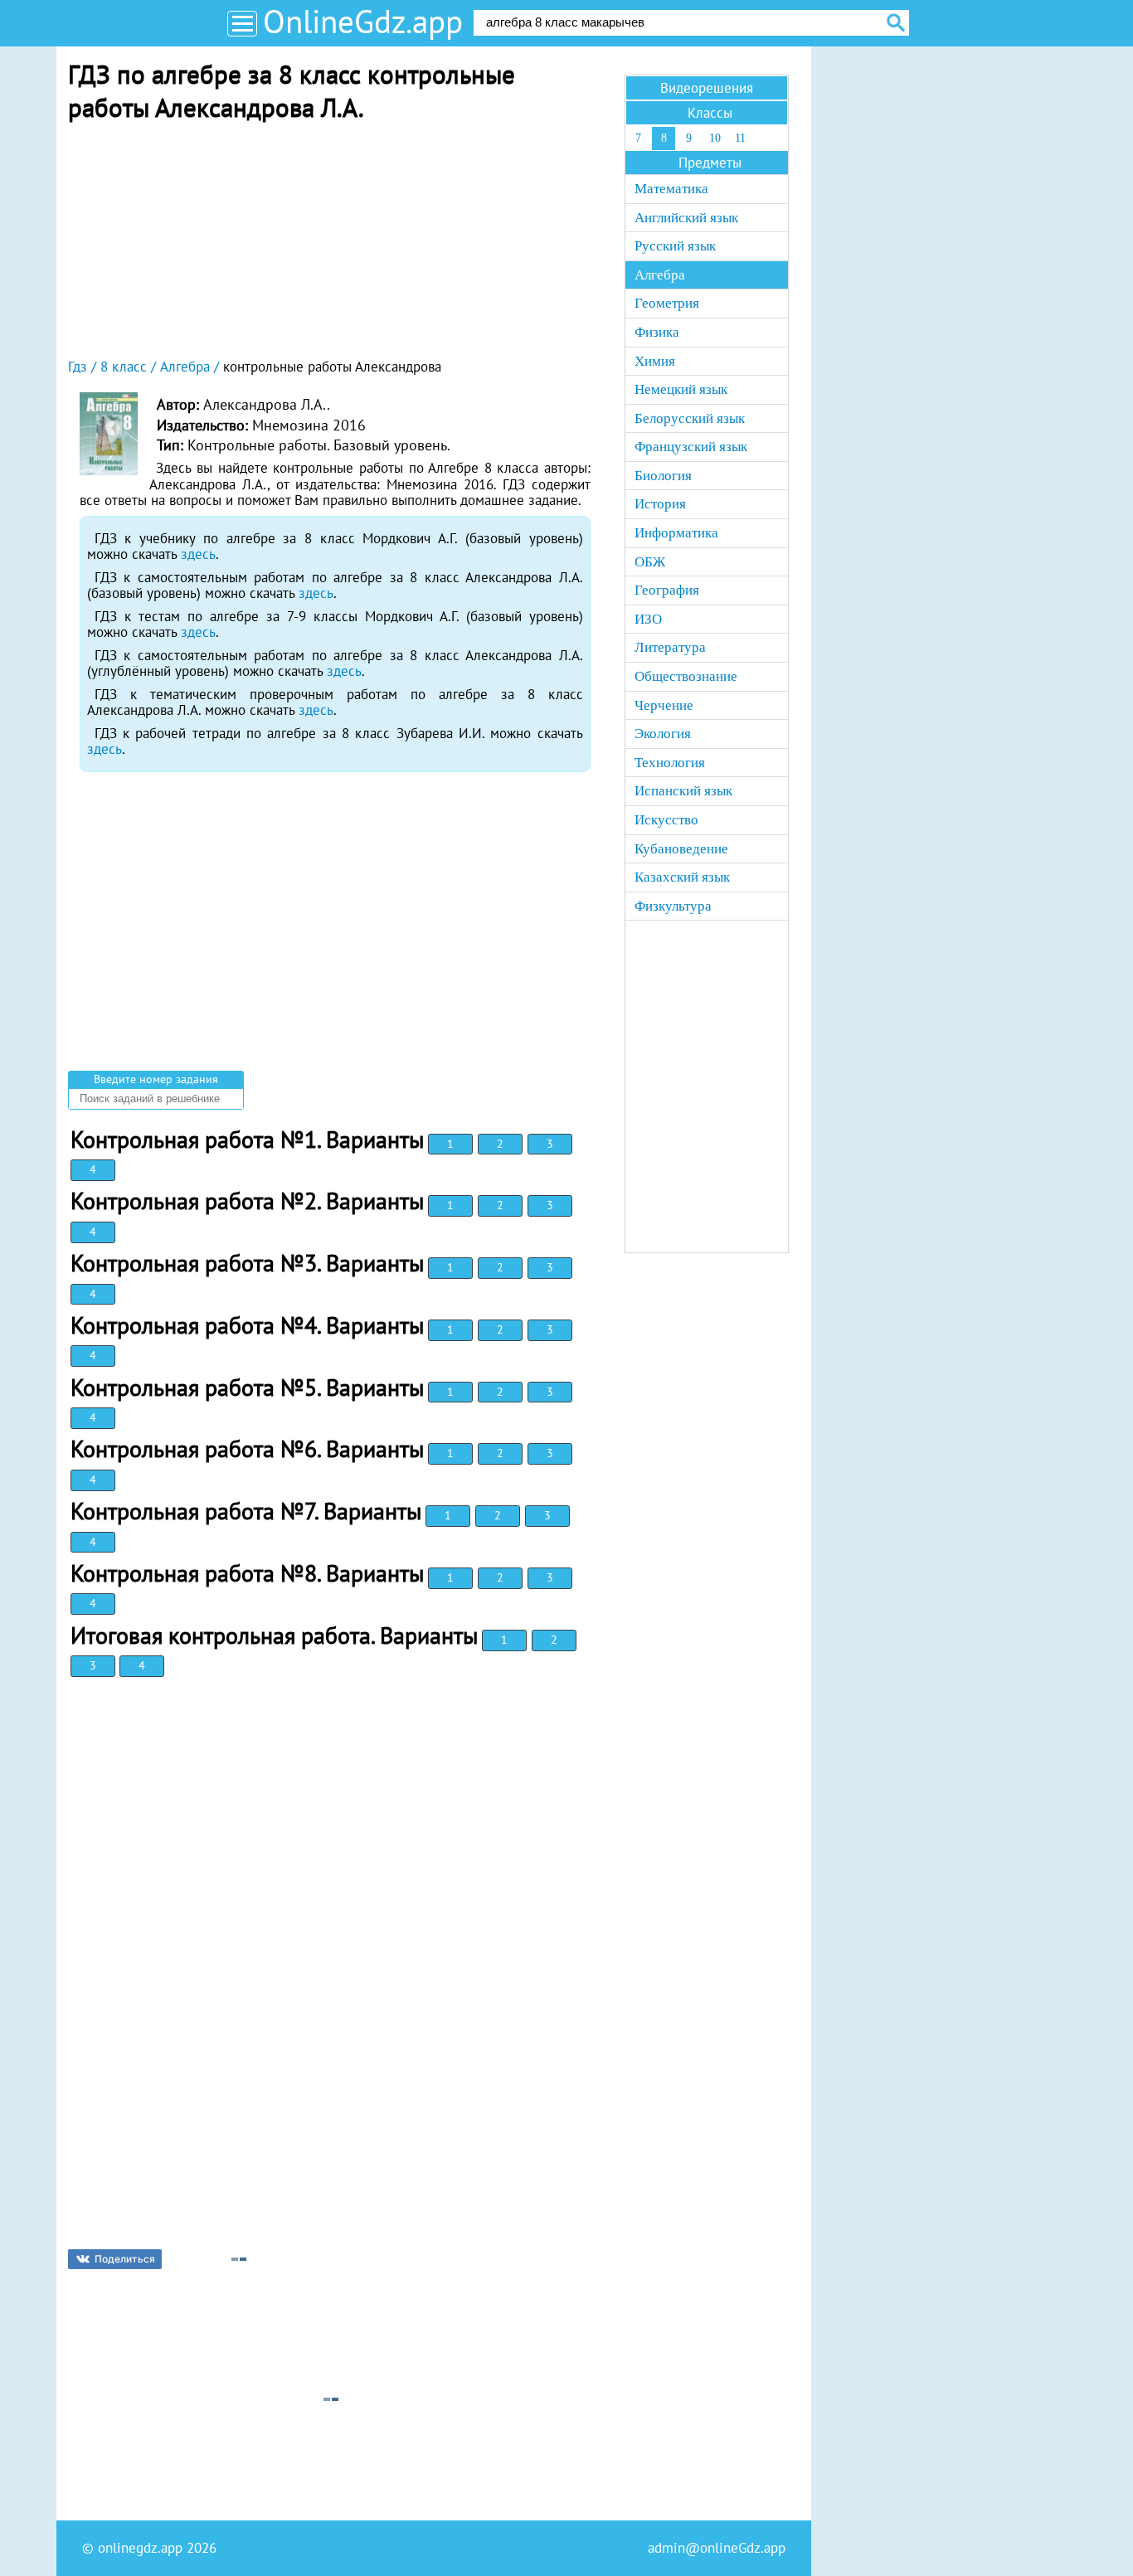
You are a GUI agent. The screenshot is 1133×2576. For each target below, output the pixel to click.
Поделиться (125, 2259)
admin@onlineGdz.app (717, 2548)
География (667, 590)
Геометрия (667, 303)
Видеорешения (707, 88)
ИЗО (648, 619)
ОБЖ (650, 562)
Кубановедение (681, 849)
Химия (655, 361)
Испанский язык (683, 791)
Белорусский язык (690, 418)
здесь (198, 554)
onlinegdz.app (140, 2548)
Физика (657, 332)
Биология (663, 476)
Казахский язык (682, 877)
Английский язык (686, 218)
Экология (663, 734)
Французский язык (691, 447)
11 (740, 138)
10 (715, 138)
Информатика (676, 533)
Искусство (666, 820)
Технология (670, 763)
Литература (670, 647)
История (660, 504)
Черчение (664, 705)
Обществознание (686, 676)
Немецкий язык (681, 389)
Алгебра (660, 275)
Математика (671, 189)
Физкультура (673, 906)
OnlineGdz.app (363, 21)
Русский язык (675, 246)
